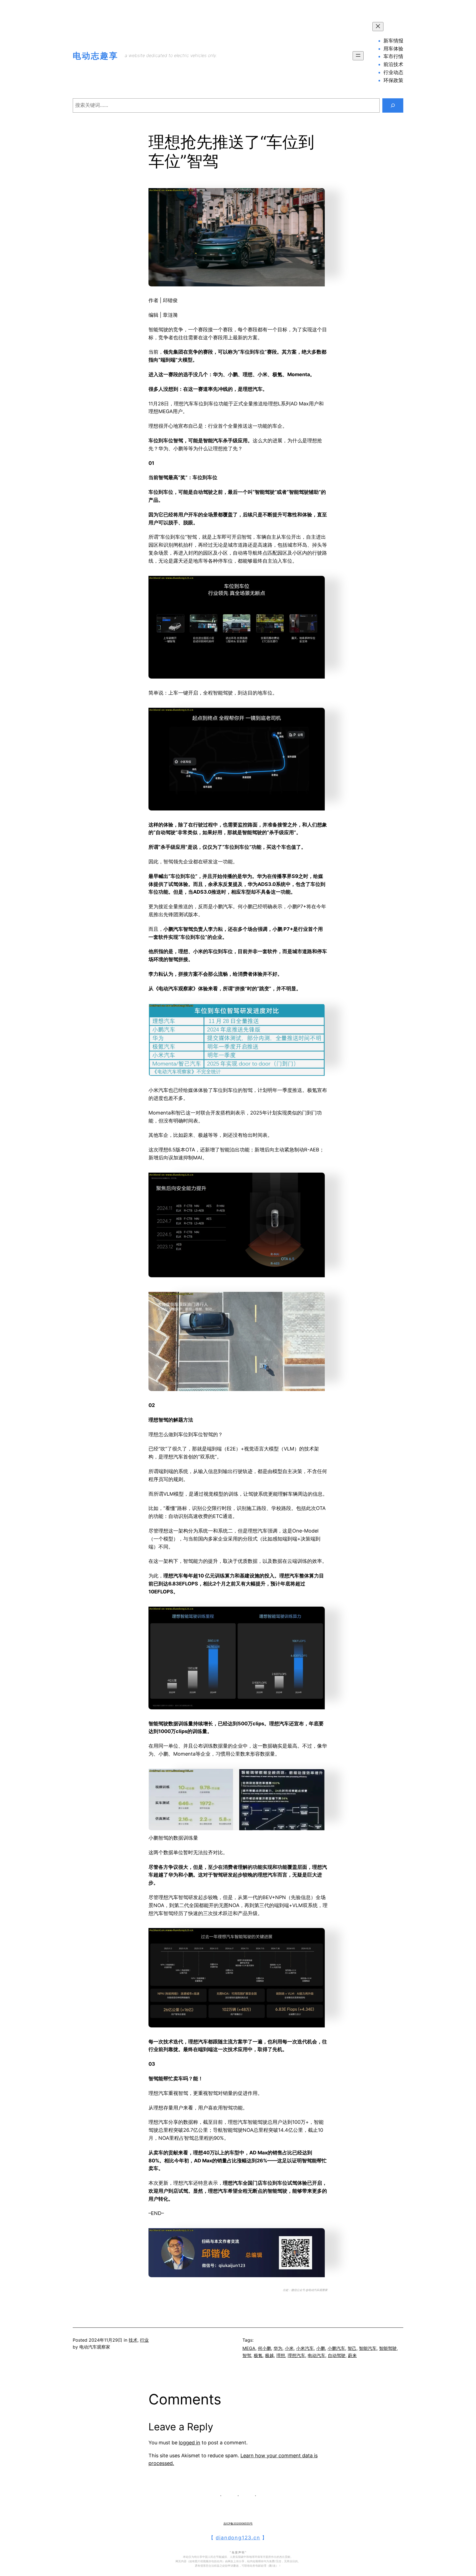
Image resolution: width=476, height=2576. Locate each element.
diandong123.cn (238, 2538)
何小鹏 (264, 2348)
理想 (281, 2355)
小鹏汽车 (336, 2348)
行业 (144, 2340)
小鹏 (321, 2348)
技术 (133, 2340)
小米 (289, 2348)
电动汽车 (317, 2355)
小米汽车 (305, 2348)
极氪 (258, 2355)
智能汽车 (368, 2348)
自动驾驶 (337, 2355)
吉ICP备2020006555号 (238, 2523)
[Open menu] (358, 56)
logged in (190, 2443)
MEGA (249, 2348)
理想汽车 (296, 2355)
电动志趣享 (95, 56)
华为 (278, 2348)
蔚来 (352, 2355)
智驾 (247, 2355)
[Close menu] (378, 27)
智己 (352, 2348)
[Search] (393, 105)
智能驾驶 (388, 2348)
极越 (269, 2355)
